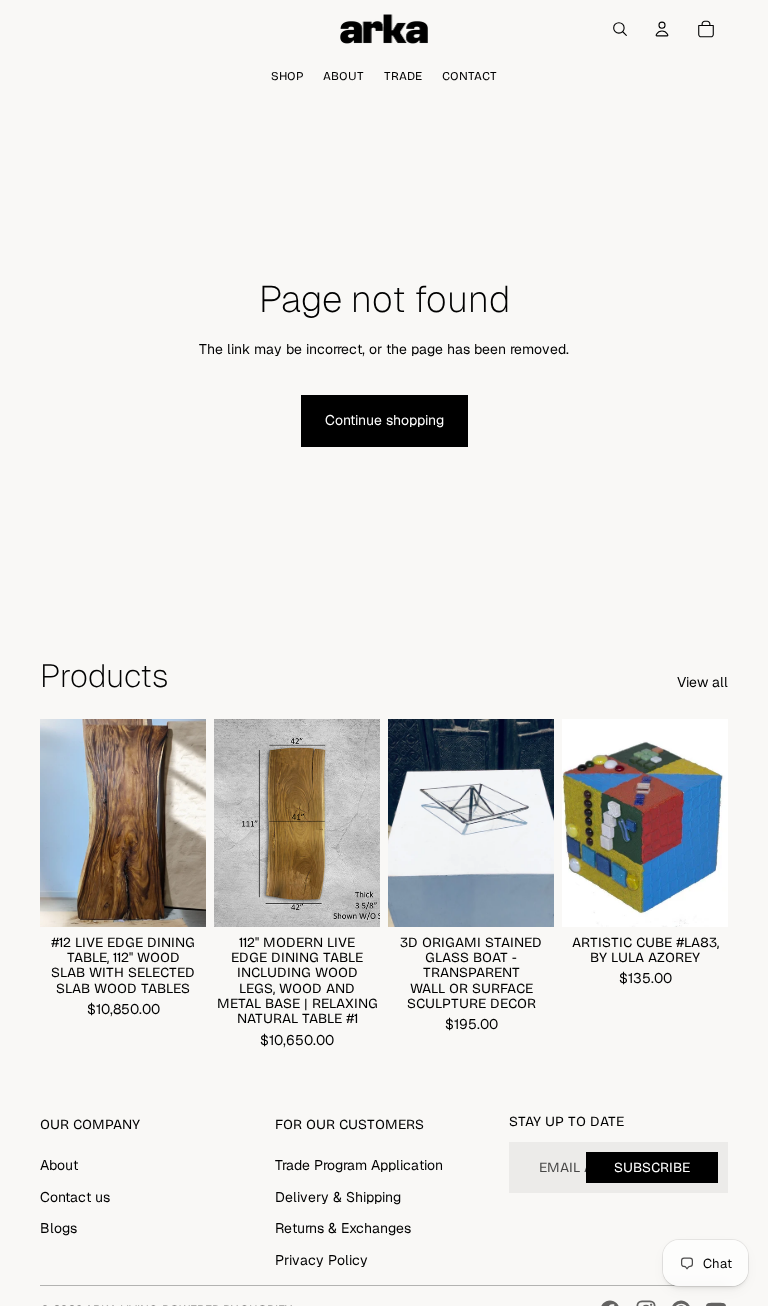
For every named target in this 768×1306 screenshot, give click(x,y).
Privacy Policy (321, 1260)
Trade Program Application (359, 1165)
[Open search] (620, 29)
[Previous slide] (55, 823)
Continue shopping (384, 420)
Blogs (58, 1228)
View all (702, 682)
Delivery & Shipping (338, 1197)
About (59, 1165)
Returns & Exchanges (343, 1228)
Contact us (75, 1197)
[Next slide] (190, 823)
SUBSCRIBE (652, 1167)
